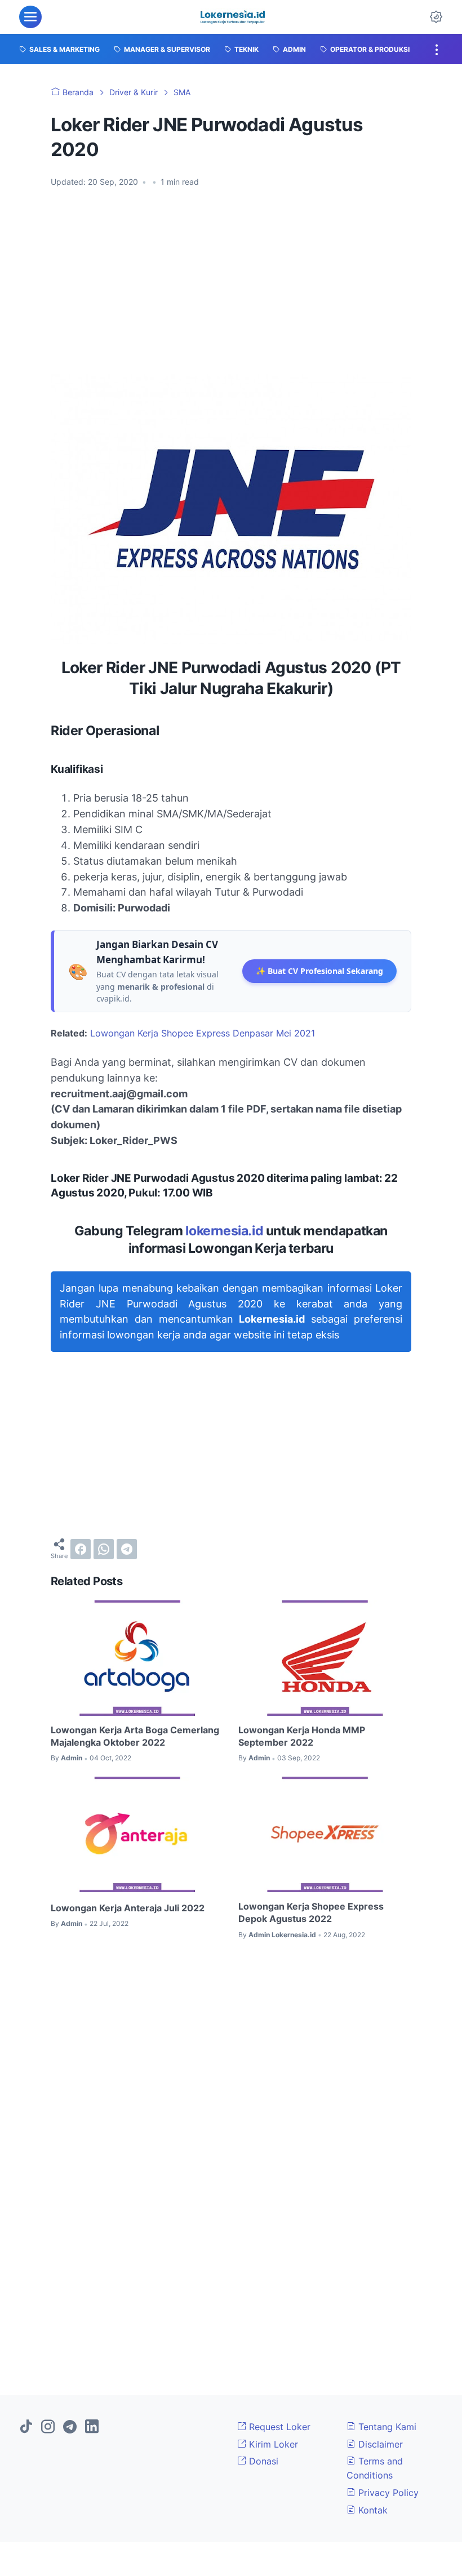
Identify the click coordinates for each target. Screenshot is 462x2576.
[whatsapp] (104, 1549)
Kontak (372, 2510)
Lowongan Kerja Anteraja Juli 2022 (128, 1908)
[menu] (30, 17)
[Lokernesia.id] (232, 17)
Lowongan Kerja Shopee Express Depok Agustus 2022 (311, 1912)
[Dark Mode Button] (436, 17)
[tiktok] (26, 2427)
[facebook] (81, 1549)
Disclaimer (379, 2444)
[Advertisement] (231, 281)
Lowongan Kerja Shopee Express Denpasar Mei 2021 (203, 1033)
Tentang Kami (386, 2427)
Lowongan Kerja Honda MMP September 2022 (302, 1736)
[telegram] (127, 1549)
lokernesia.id (224, 1231)
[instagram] (48, 2427)
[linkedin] (92, 2427)
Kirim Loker (272, 2444)
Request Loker (278, 2427)
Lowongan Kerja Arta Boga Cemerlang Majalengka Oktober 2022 (135, 1736)
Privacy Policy (387, 2493)
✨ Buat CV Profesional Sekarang (319, 971)
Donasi (262, 2461)
